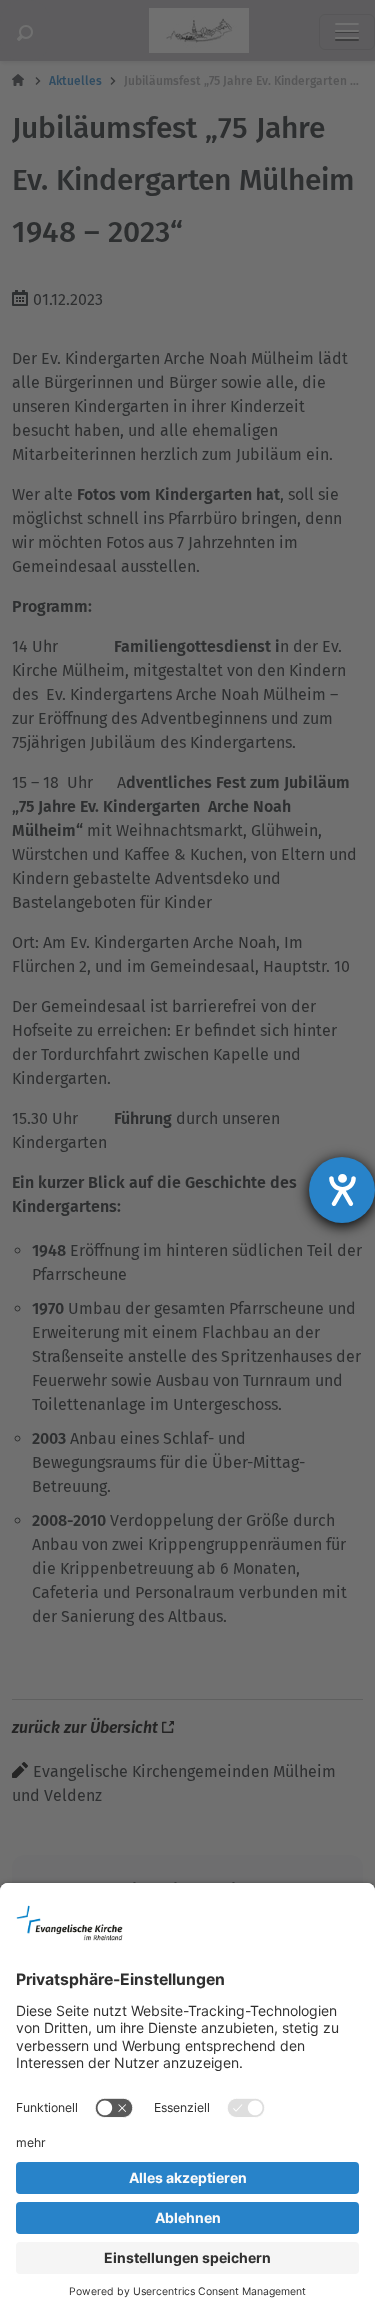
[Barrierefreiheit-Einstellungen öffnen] (342, 1190)
